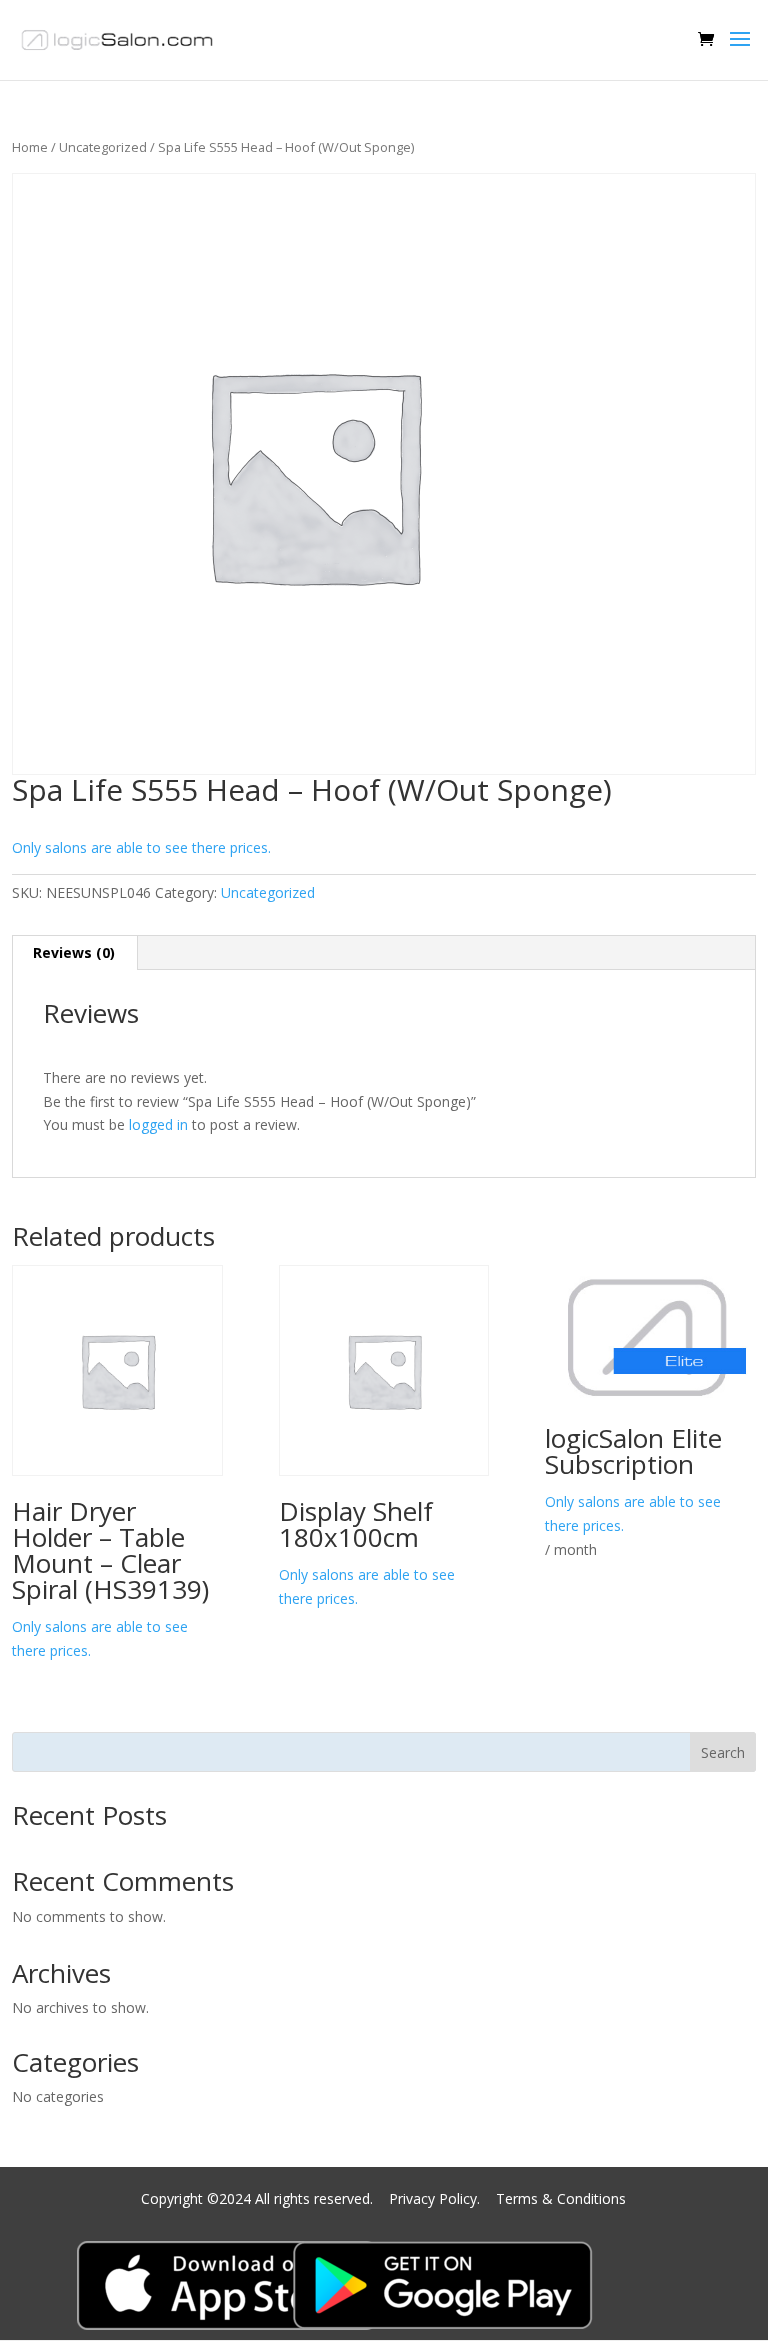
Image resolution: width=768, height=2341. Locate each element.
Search (723, 1752)
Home (30, 147)
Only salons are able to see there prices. (141, 847)
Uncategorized (103, 147)
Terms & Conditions (561, 2198)
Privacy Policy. (436, 2198)
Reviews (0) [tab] (74, 952)
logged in (158, 1124)
